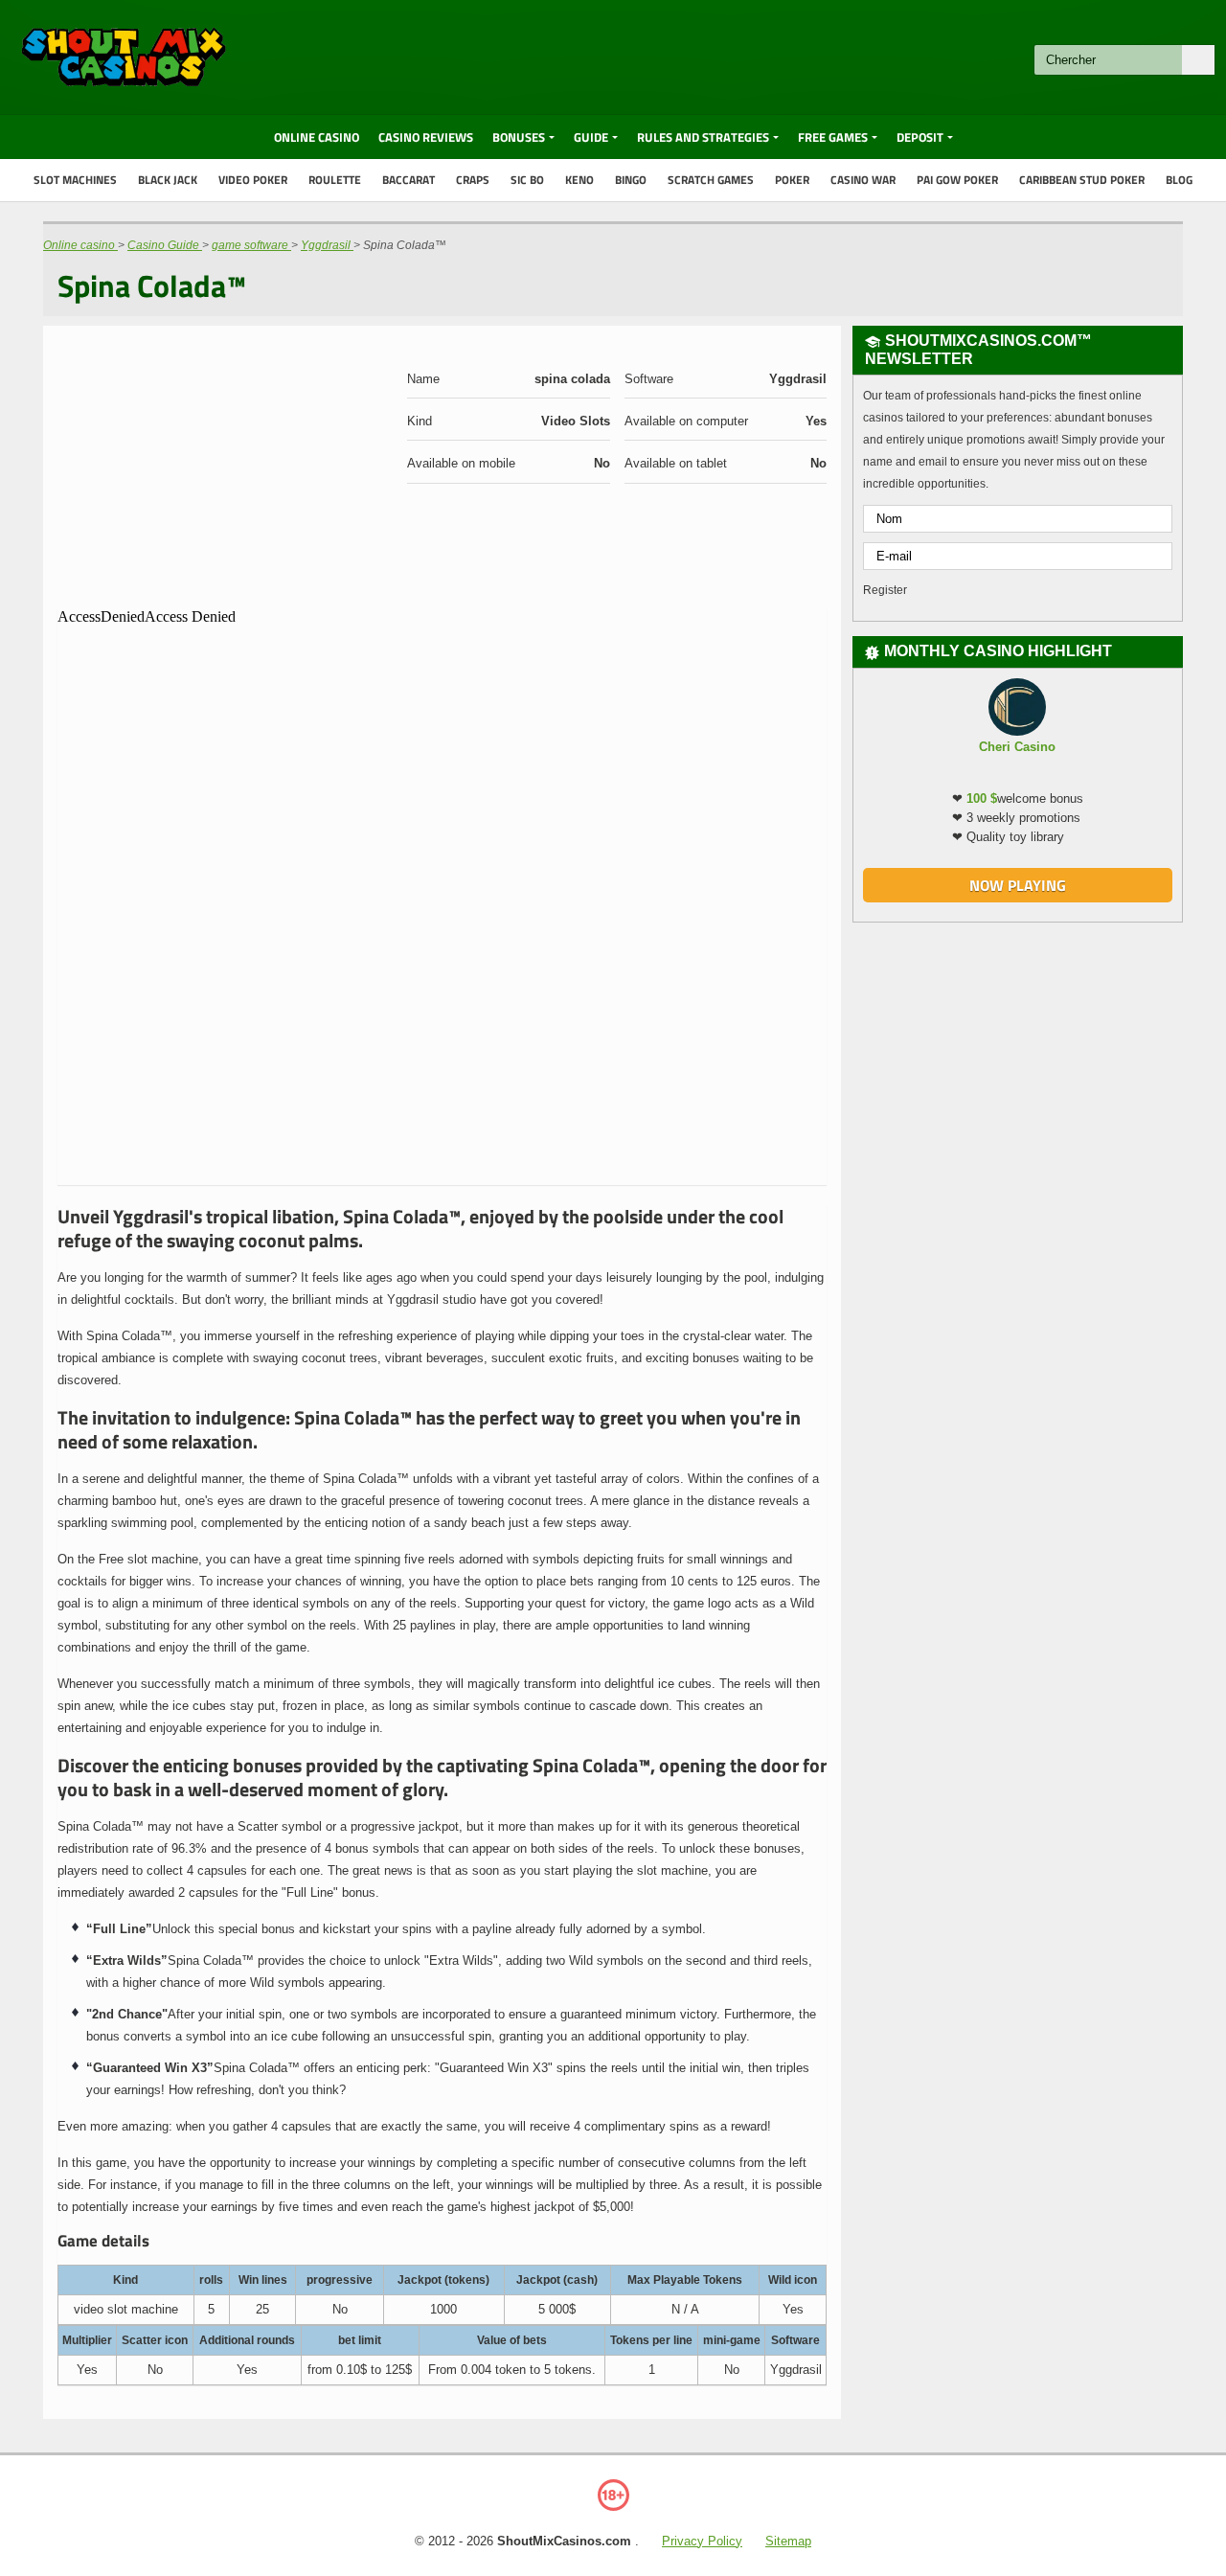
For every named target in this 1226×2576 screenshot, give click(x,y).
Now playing (1018, 885)
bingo (631, 180)
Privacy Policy (702, 2541)
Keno (579, 180)
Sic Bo (527, 180)
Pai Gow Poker (957, 180)
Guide (591, 137)
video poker (253, 180)
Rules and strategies (703, 137)
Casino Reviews (426, 137)
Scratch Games (711, 180)
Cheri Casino (1017, 747)
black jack (168, 180)
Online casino (317, 137)
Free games (833, 137)
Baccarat (409, 180)
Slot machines (75, 180)
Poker (792, 180)
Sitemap (788, 2541)
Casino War (863, 180)
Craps (473, 180)
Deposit (920, 137)
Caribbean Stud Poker (1082, 180)
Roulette (335, 180)
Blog (1179, 180)
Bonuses (519, 137)
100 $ (982, 798)
